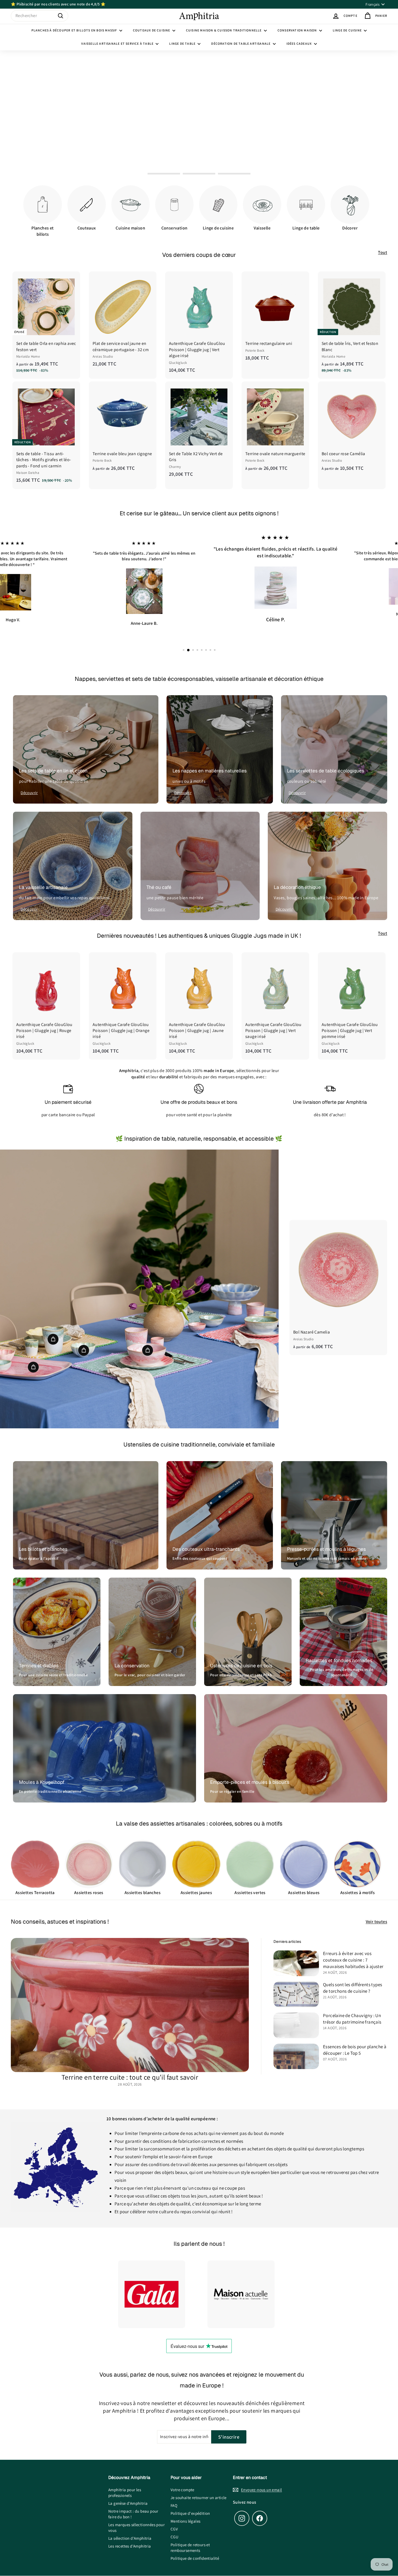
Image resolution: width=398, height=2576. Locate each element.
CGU (174, 2527)
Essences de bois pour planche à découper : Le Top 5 (355, 2040)
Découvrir (29, 783)
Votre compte (182, 2480)
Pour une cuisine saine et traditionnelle (53, 1665)
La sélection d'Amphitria (130, 2529)
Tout (383, 252)
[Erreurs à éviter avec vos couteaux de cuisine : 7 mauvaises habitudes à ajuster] (296, 1954)
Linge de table (183, 43)
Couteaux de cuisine (152, 30)
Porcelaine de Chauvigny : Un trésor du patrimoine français (352, 2009)
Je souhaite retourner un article (199, 2488)
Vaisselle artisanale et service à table (118, 43)
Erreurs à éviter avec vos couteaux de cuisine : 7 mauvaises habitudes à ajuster (353, 1950)
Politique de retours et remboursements (190, 2538)
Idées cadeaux (300, 43)
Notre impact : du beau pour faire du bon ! (133, 2504)
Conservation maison (298, 30)
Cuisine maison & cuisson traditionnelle (224, 30)
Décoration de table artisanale (241, 43)
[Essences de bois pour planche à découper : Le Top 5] (296, 2047)
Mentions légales (185, 2512)
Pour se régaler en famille (232, 1782)
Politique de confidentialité (195, 2549)
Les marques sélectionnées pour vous (136, 2518)
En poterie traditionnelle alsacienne (50, 1782)
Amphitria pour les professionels (125, 2483)
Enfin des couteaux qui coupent (200, 1549)
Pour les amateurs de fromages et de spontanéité (342, 1663)
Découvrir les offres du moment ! (197, 126)
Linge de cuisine (348, 30)
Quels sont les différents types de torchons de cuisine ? (353, 1978)
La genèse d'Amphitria (128, 2494)
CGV (174, 2520)
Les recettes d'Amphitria (130, 2537)
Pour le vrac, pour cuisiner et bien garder (150, 1665)
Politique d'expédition (190, 2504)
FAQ (174, 2496)
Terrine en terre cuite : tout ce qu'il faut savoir (130, 2067)
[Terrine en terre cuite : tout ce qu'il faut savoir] (130, 1995)
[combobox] (40, 16)
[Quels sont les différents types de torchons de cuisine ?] (296, 1985)
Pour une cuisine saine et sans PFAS (241, 1665)
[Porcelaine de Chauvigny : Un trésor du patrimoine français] (296, 2016)
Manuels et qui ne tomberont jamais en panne (327, 1549)
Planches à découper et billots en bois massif (75, 30)
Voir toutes (376, 1912)
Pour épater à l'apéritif (39, 1549)
